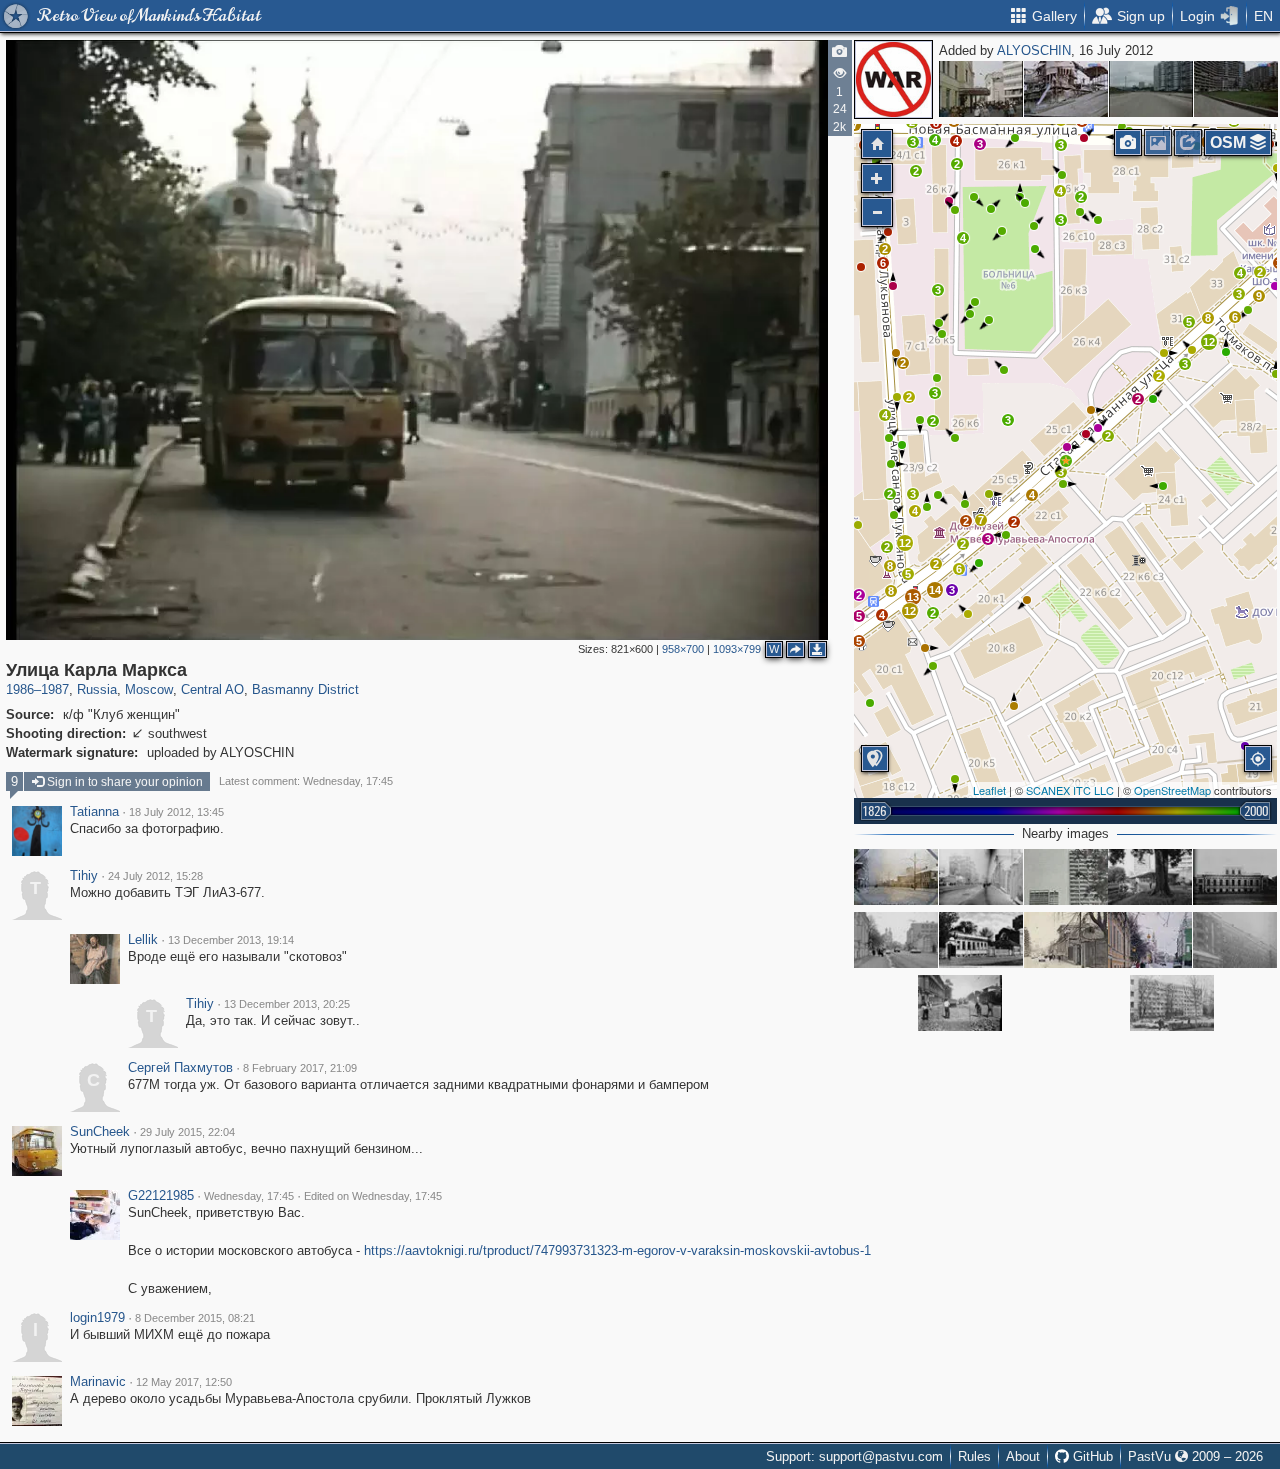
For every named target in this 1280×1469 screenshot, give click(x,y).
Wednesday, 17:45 (249, 1196)
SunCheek (100, 1132)
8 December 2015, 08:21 (195, 1318)
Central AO (212, 689)
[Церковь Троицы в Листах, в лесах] (1066, 89)
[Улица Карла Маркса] (1066, 461)
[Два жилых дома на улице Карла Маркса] (1066, 877)
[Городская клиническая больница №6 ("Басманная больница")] (1172, 1003)
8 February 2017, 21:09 (300, 1068)
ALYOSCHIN (1034, 50)
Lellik (143, 940)
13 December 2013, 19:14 (231, 940)
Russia (97, 689)
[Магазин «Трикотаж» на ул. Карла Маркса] (1150, 877)
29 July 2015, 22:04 (187, 1132)
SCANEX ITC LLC (1070, 790)
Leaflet (989, 790)
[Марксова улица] (960, 1003)
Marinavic (98, 1382)
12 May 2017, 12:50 (184, 1382)
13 (913, 597)
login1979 (97, 1318)
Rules (974, 1456)
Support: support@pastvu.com (854, 1456)
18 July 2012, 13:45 (176, 812)
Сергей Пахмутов (180, 1068)
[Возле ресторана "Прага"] (981, 89)
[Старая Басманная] (1150, 940)
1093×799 (737, 649)
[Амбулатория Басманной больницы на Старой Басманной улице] (981, 940)
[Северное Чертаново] (1151, 89)
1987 (55, 689)
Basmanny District (305, 689)
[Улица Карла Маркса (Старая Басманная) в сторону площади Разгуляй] (981, 877)
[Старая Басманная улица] (896, 940)
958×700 (683, 649)
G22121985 (161, 1196)
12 (1209, 342)
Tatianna (94, 812)
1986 (20, 689)
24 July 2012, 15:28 (155, 876)
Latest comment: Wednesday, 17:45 (306, 781)
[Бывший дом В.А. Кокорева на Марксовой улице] (1235, 877)
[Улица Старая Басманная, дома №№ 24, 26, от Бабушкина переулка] (896, 877)
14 (935, 590)
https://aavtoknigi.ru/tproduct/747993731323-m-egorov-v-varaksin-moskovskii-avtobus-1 (617, 1250)
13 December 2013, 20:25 (287, 1004)
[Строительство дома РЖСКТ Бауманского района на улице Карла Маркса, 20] (1235, 940)
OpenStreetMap (1172, 790)
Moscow (149, 689)
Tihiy (84, 876)
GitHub (1091, 1456)
